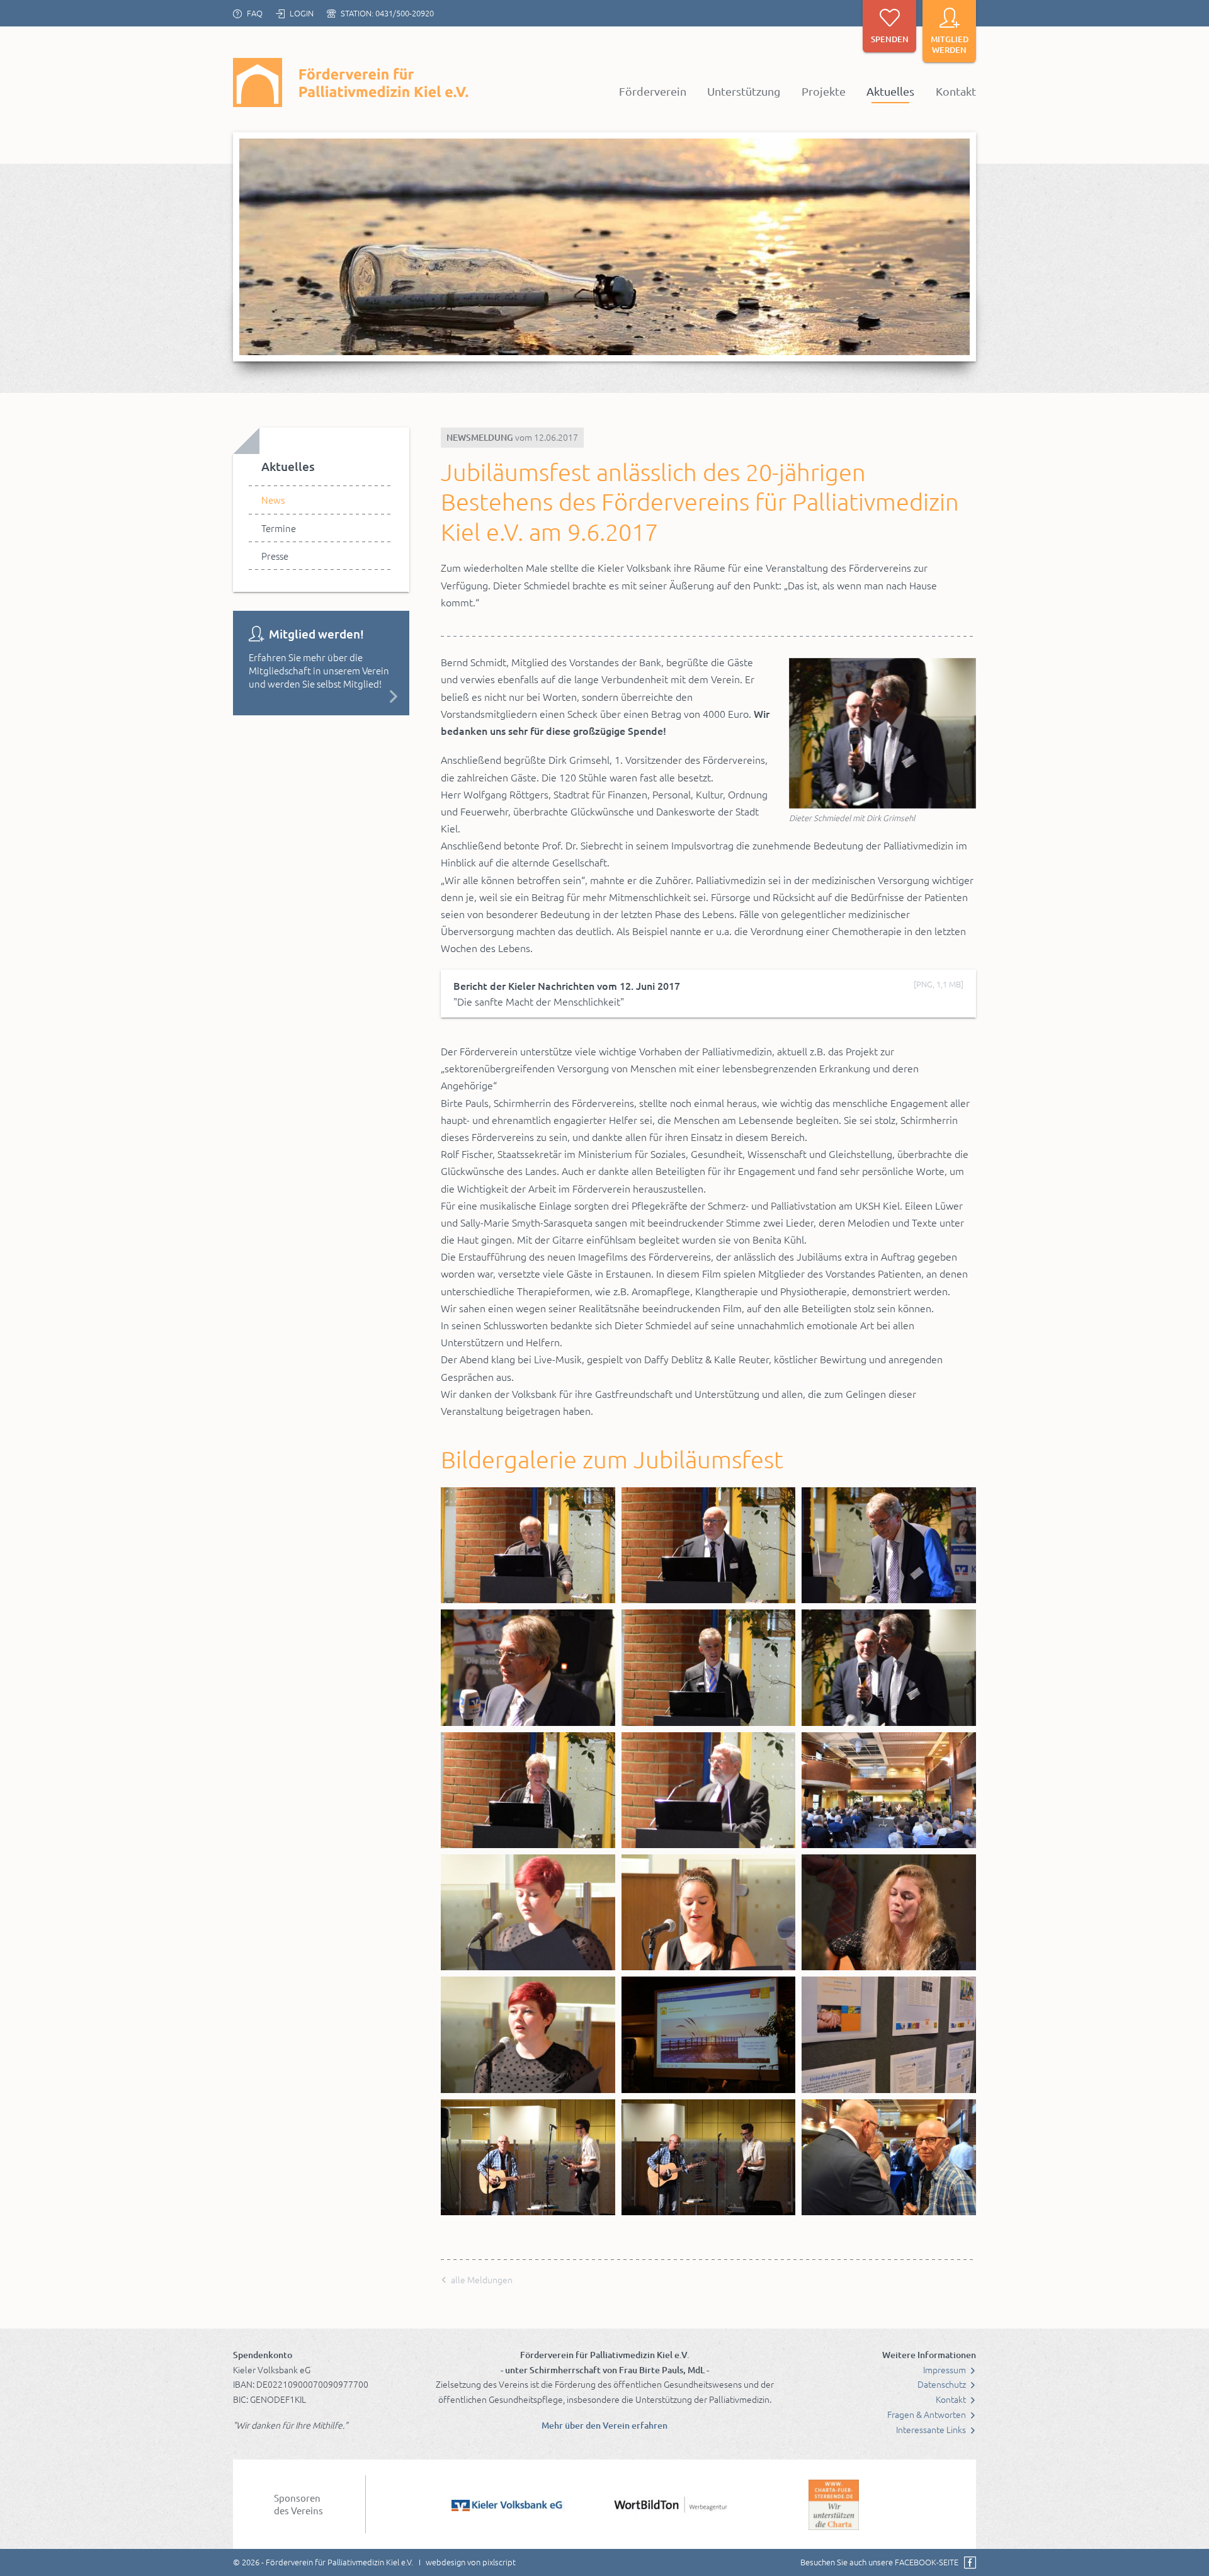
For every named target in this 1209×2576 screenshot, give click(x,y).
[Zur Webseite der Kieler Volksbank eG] (508, 2504)
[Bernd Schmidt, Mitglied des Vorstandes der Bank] (709, 1667)
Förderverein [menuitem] (653, 91)
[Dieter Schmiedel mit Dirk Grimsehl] (883, 733)
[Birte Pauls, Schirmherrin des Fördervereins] (528, 1790)
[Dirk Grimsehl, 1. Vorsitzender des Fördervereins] (709, 1545)
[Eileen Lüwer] (528, 1912)
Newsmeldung (480, 437)
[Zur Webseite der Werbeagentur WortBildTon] (671, 2504)
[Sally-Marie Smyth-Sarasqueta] (709, 1912)
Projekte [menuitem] (824, 91)
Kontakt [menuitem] (956, 91)
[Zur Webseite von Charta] (834, 2504)
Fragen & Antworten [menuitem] (928, 2414)
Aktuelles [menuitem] (890, 91)
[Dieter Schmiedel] (889, 1545)
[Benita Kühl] (889, 1912)
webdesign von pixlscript (471, 2562)
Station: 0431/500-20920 (387, 13)
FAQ (255, 13)
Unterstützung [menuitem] (744, 91)
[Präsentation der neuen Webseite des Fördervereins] (709, 2034)
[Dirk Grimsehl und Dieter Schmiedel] (889, 1667)
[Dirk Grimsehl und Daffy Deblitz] (889, 2157)
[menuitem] (321, 500)
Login (302, 13)
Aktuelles (288, 466)
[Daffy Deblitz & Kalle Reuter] (528, 2157)
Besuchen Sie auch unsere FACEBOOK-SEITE (879, 2562)
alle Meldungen (481, 2279)
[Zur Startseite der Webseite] (353, 82)
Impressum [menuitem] (945, 2369)
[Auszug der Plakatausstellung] (889, 2034)
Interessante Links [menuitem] (932, 2429)
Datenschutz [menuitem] (943, 2384)
